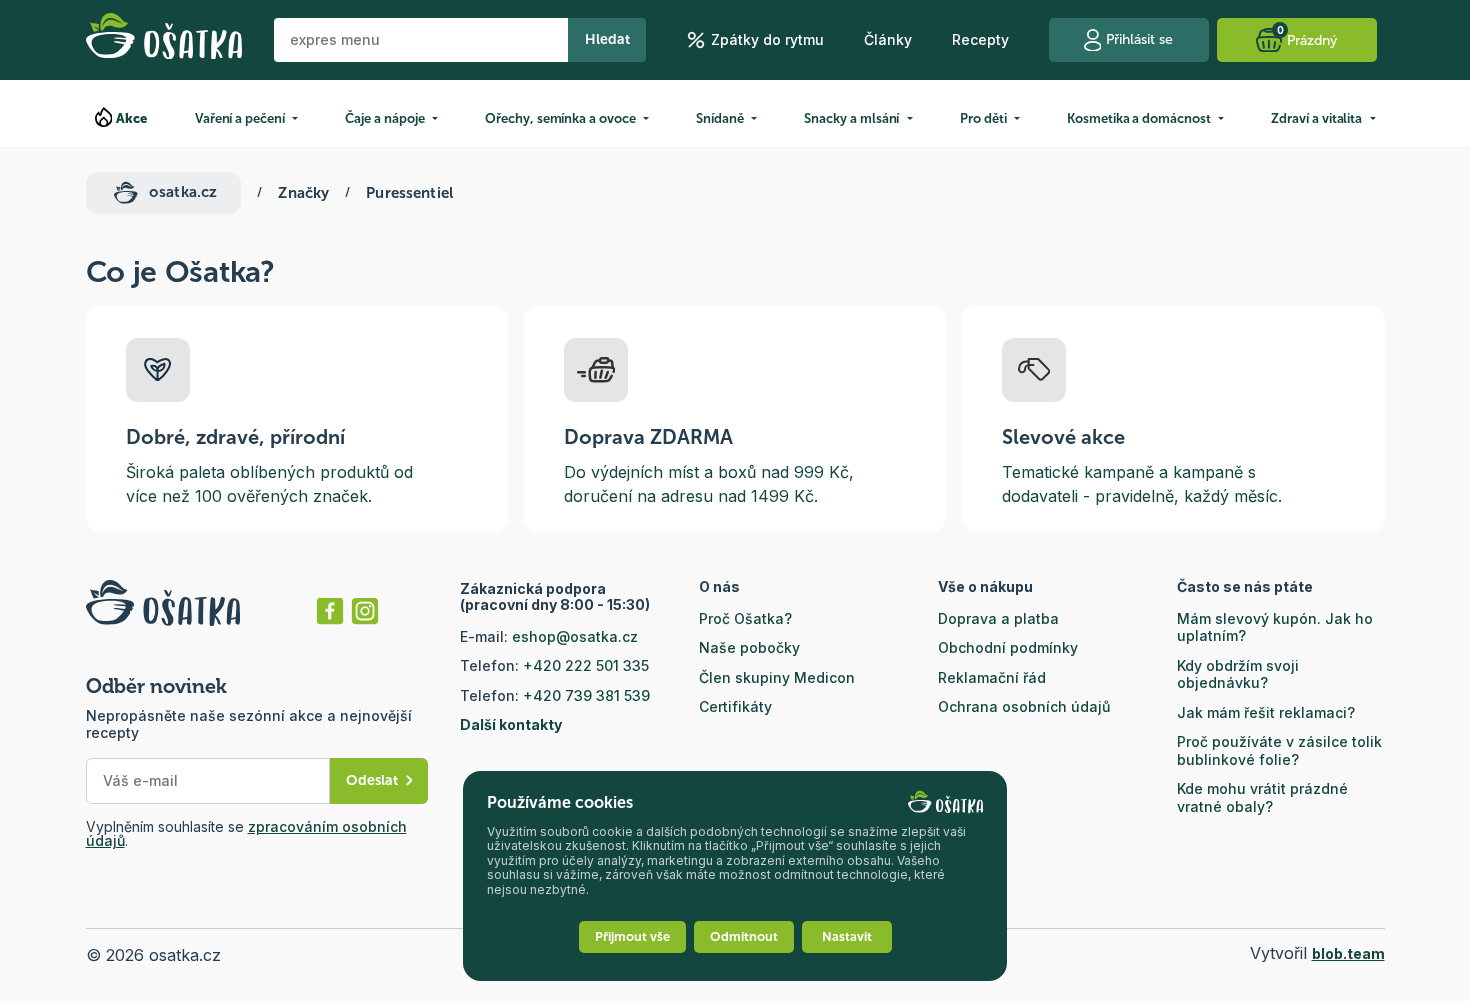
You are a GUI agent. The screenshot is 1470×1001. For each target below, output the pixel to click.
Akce (132, 118)
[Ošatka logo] (164, 40)
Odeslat (372, 780)
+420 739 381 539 (586, 695)
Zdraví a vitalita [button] (1316, 118)
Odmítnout (744, 936)
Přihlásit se (1139, 39)
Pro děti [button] (983, 118)
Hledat (607, 39)
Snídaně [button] (720, 118)
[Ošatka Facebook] (330, 611)
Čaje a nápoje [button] (384, 118)
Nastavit (847, 936)
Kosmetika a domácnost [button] (1139, 118)
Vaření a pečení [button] (240, 118)
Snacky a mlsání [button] (851, 118)
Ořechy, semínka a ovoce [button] (560, 118)
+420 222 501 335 (586, 665)
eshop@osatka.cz (575, 636)
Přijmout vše (632, 936)
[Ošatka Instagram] (365, 611)
